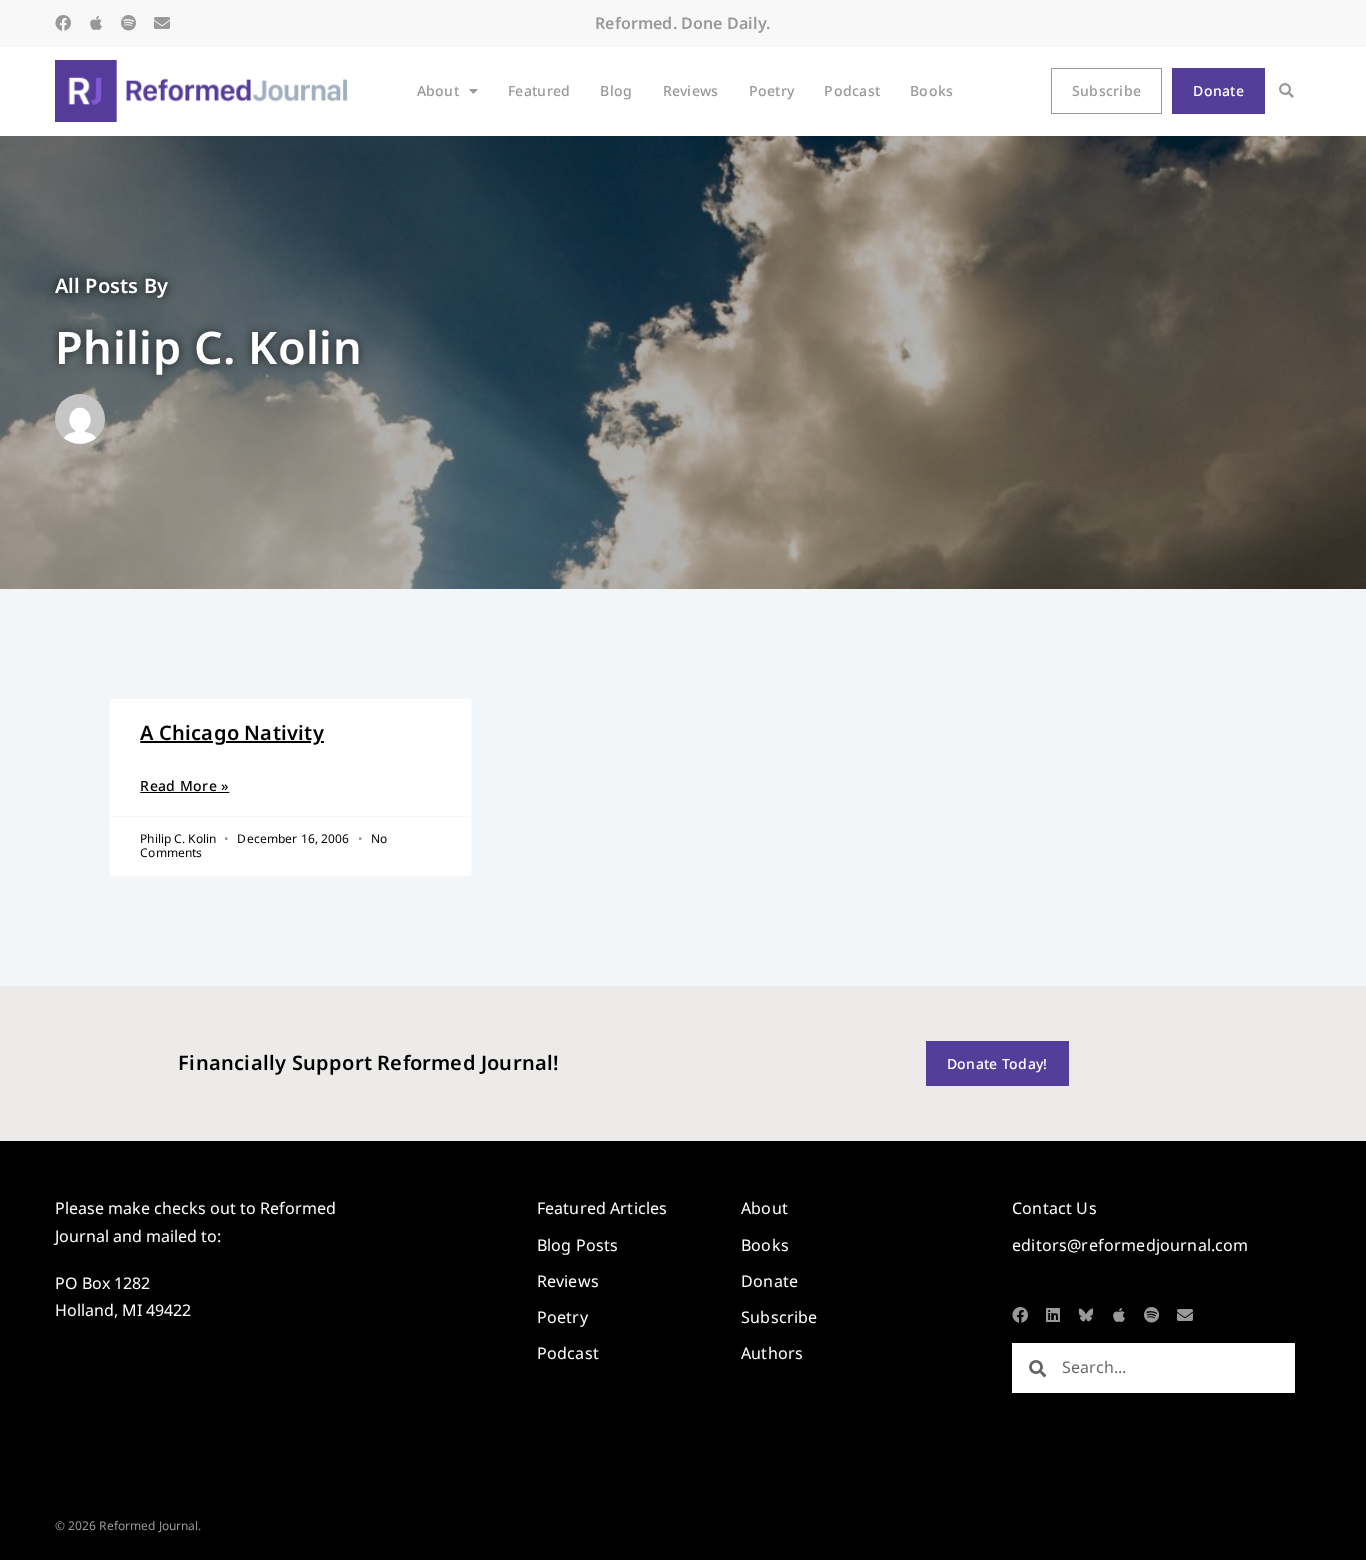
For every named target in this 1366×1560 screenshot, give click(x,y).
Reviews (691, 90)
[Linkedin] (1053, 1315)
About (438, 90)
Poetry (772, 90)
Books (931, 90)
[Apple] (96, 23)
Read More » (184, 785)
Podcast (852, 90)
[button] (1286, 91)
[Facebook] (63, 23)
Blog (616, 90)
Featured (539, 90)
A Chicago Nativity (232, 732)
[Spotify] (129, 23)
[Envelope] (162, 23)
